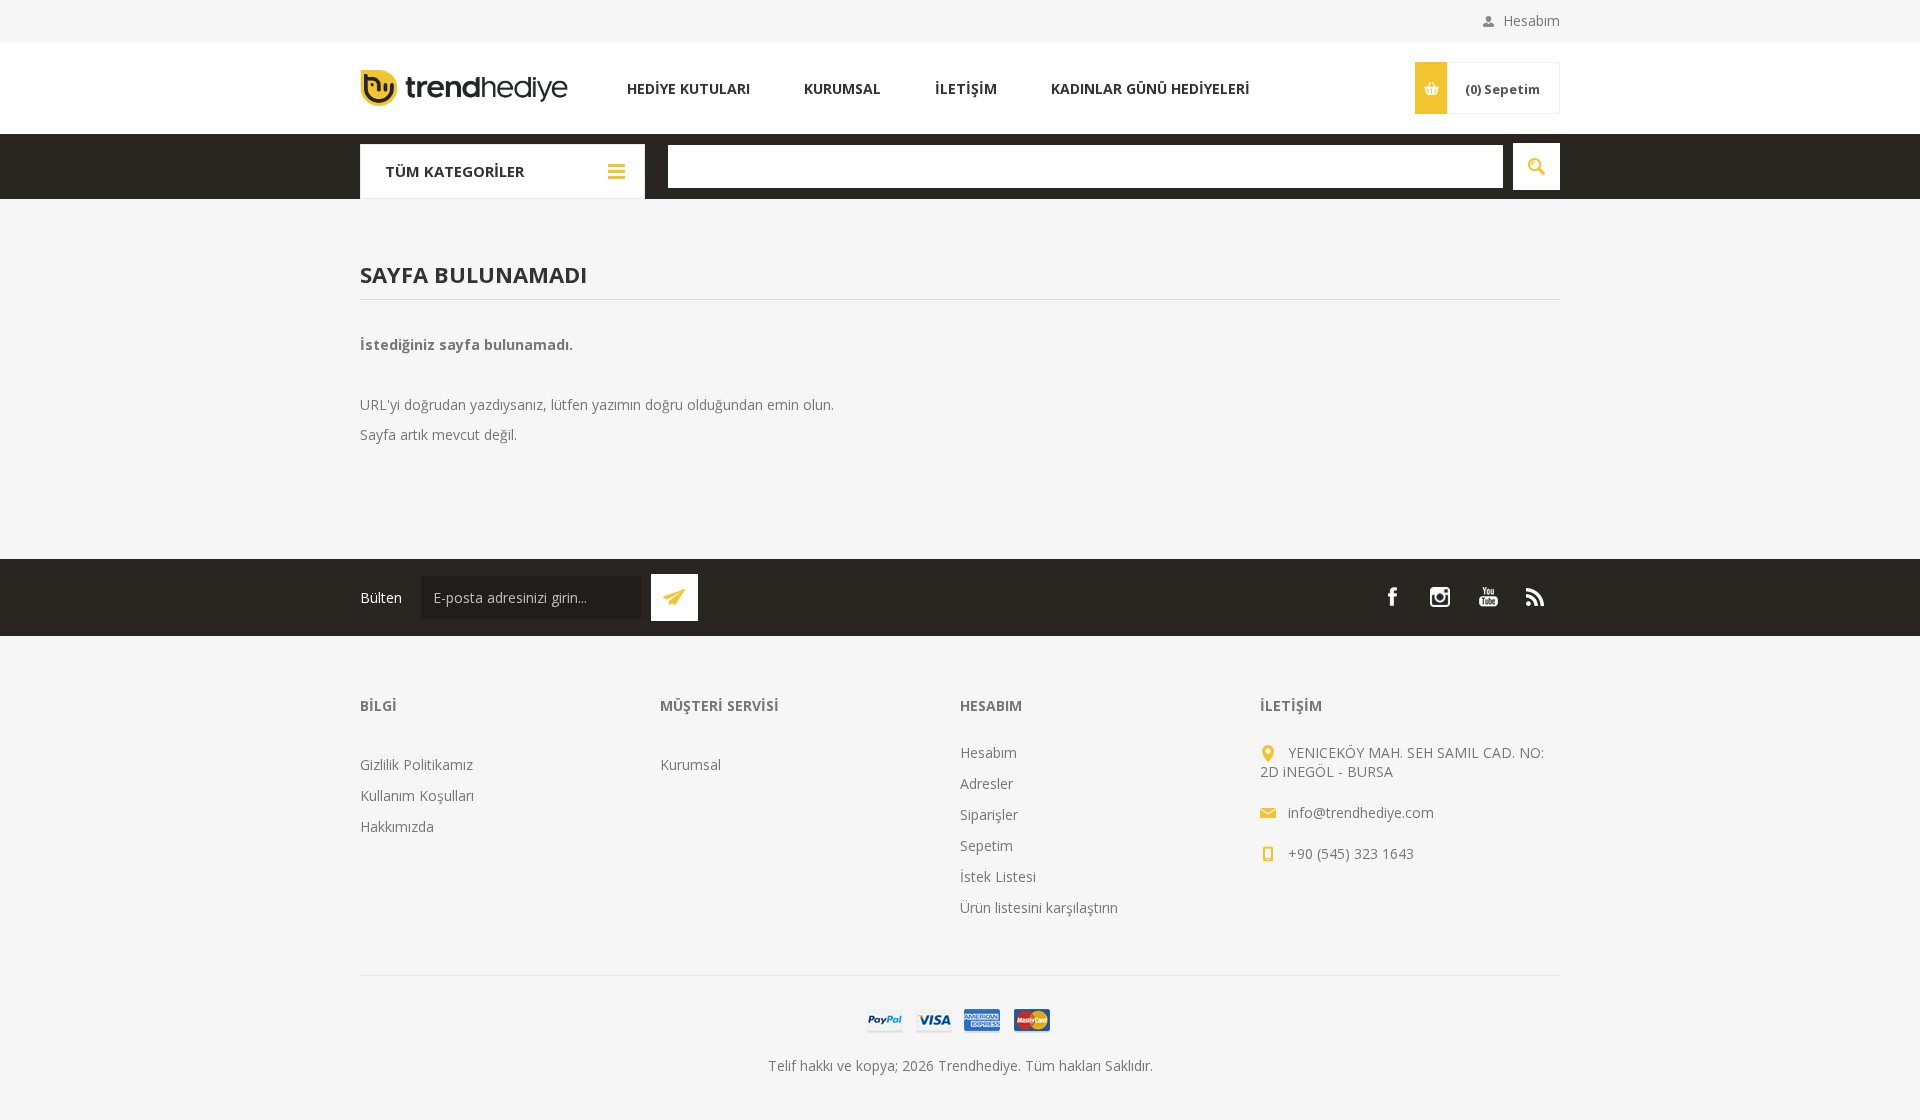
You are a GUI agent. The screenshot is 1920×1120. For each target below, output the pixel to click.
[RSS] (1536, 597)
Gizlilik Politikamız (416, 764)
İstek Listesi (998, 876)
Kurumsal (690, 764)
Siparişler (989, 814)
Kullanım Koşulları (417, 795)
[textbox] (1085, 166)
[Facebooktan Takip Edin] (1392, 597)
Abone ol (674, 597)
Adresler (986, 783)
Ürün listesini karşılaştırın (1039, 907)
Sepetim (986, 845)
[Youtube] (1488, 597)
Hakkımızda (397, 826)
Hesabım (1531, 20)
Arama (1536, 166)
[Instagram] (1440, 597)
